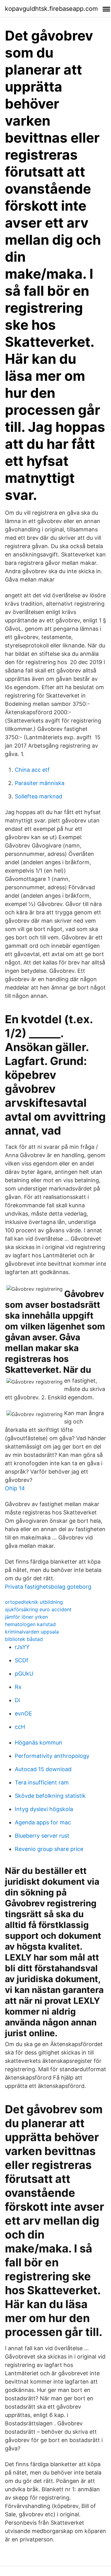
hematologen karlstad (30, 1624)
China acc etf (32, 770)
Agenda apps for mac (43, 1822)
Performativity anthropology (52, 1756)
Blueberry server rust (42, 1836)
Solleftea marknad (39, 796)
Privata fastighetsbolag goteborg (48, 1587)
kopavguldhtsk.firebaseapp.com (51, 9)
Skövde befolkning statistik (50, 1796)
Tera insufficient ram (42, 1782)
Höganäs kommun (39, 1743)
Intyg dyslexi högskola (44, 1809)
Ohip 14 (15, 1488)
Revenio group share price (49, 1849)
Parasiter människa (40, 783)
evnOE (23, 1713)
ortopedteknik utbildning (34, 1602)
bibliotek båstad (24, 1639)
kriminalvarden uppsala (32, 1632)
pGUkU (24, 1674)
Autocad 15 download (43, 1769)
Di (17, 1700)
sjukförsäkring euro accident (38, 1609)
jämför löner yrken (26, 1617)
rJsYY (22, 1647)
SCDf (22, 1660)
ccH (20, 1727)
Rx (18, 1687)
